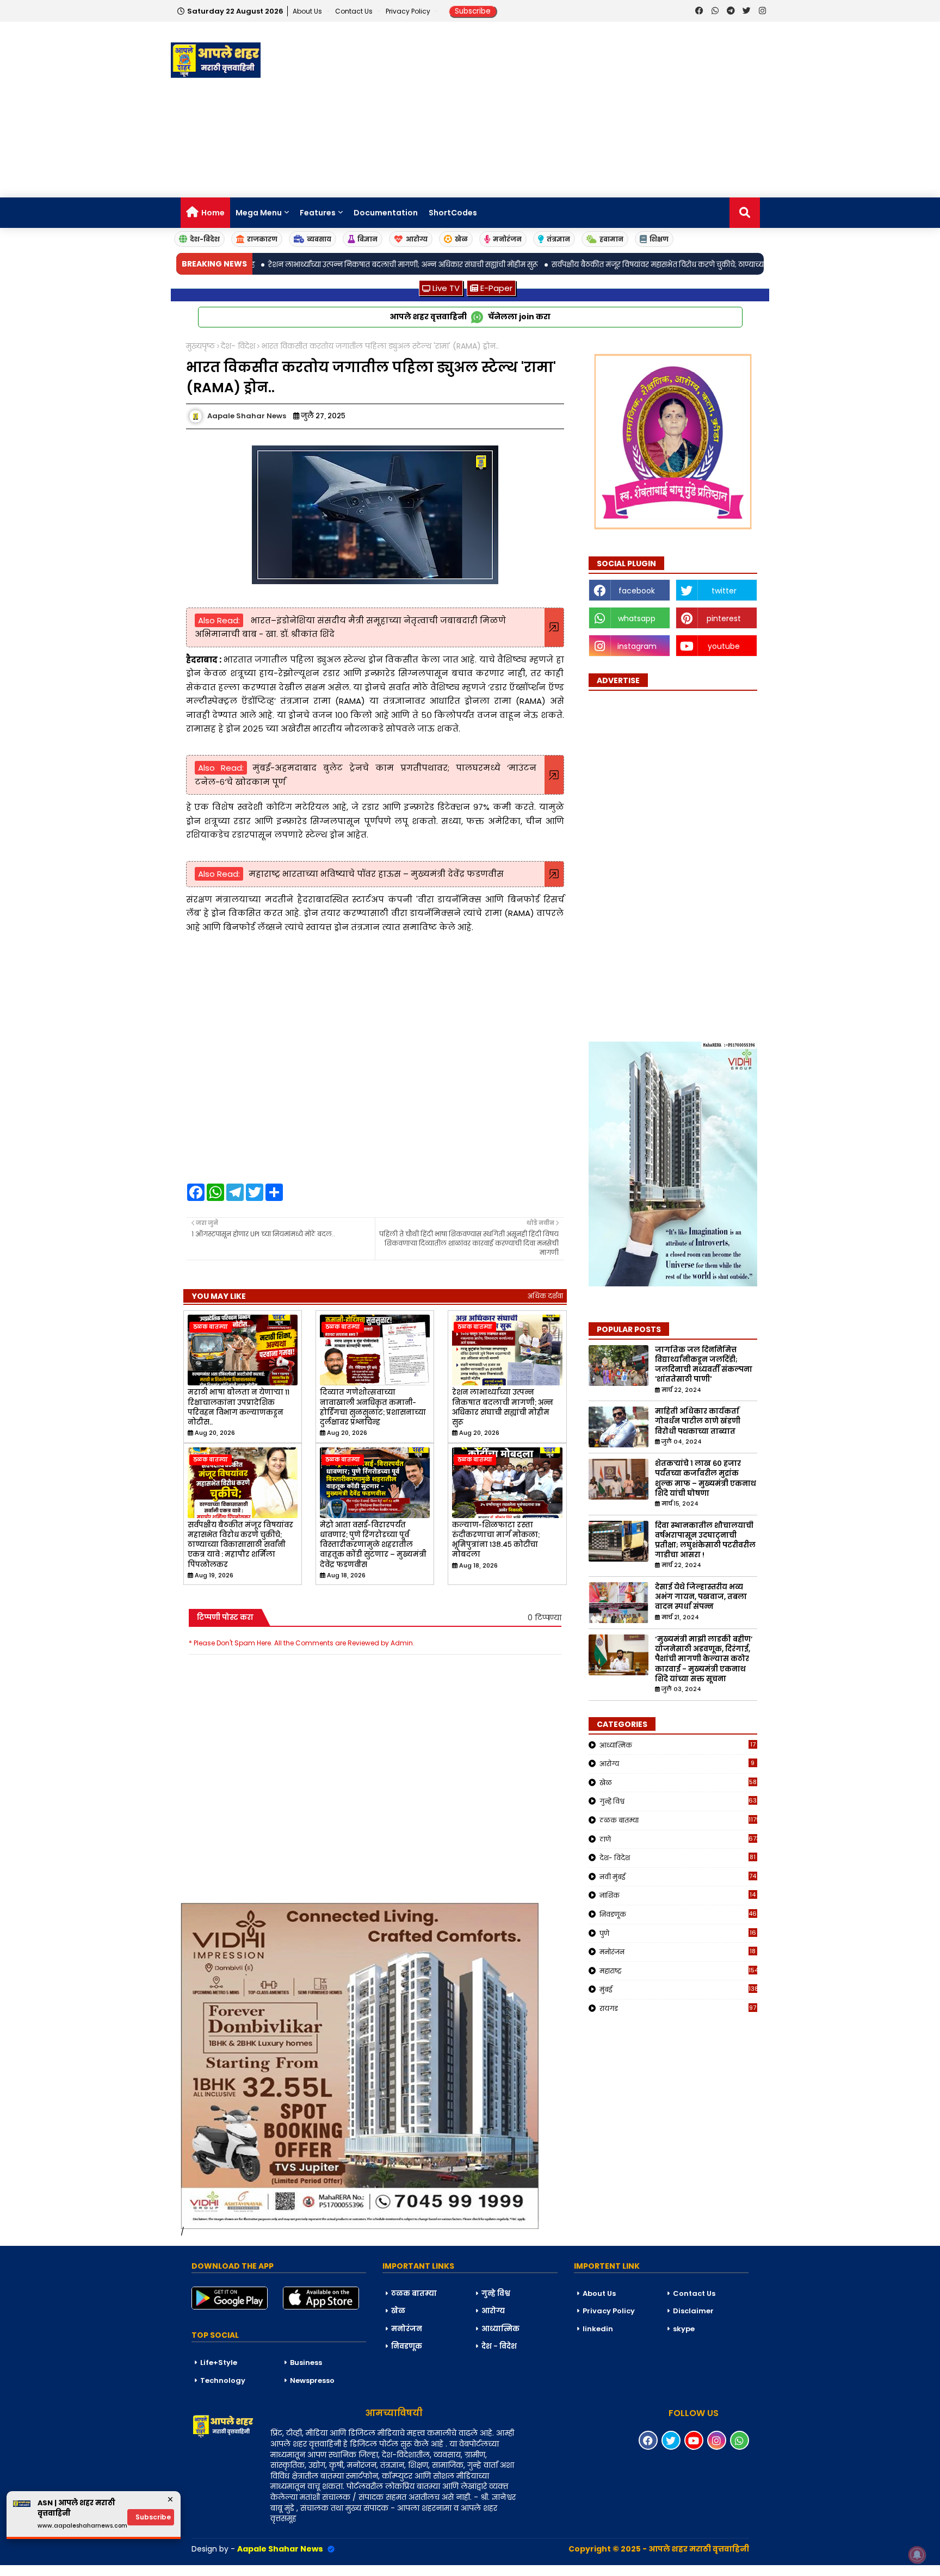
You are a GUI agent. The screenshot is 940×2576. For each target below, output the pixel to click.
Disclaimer (693, 2311)
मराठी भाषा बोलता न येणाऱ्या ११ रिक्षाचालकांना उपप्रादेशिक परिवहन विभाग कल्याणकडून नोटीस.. (239, 1407)
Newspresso (312, 2380)
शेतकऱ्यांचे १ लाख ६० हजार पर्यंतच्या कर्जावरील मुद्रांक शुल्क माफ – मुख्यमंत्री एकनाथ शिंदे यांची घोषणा (706, 1479)
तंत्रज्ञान (558, 239)
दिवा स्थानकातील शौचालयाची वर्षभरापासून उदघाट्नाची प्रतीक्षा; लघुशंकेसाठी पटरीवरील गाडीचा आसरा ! (705, 1541)
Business (306, 2363)
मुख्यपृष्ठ (200, 346)
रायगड (678, 2008)
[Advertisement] (571, 110)
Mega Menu (259, 213)
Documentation (386, 213)
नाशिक (678, 1895)
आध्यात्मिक (678, 1745)
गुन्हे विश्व (678, 1801)
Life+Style (219, 2363)
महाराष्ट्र (678, 1971)
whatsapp (637, 618)
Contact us (355, 11)
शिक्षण (659, 239)
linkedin (598, 2329)
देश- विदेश (238, 346)
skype (684, 2329)
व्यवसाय (319, 239)
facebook (637, 591)
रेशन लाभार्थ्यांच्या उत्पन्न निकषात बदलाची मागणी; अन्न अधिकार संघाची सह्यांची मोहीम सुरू (503, 1407)
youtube (724, 646)
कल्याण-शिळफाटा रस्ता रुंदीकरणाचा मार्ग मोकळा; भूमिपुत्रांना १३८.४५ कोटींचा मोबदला (496, 1540)
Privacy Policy (409, 11)
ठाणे (678, 1839)
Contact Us (694, 2293)
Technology (223, 2380)
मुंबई (678, 1989)
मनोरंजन (507, 239)
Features (318, 213)
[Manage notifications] (917, 2555)
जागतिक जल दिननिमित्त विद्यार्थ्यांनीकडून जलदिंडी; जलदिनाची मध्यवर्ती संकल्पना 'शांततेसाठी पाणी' (704, 1365)
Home (213, 213)
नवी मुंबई (678, 1877)
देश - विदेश (499, 2346)
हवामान (611, 239)
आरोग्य (417, 239)
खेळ (461, 239)
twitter (724, 591)
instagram (637, 646)
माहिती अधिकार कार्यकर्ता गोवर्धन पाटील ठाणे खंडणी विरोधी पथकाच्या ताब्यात (698, 1421)
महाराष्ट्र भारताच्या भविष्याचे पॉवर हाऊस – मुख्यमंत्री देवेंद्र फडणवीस (376, 874)
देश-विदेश (205, 239)
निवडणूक (678, 1914)
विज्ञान (367, 239)
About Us (308, 11)
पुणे (678, 1933)
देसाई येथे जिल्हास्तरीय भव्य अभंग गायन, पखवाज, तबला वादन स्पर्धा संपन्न (701, 1597)
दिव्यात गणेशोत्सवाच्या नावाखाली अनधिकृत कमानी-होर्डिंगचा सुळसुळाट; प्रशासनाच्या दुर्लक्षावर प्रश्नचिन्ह (373, 1407)
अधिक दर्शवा (545, 1296)
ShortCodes (453, 213)
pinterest (724, 618)
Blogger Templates (82, 2570)
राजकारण (262, 239)
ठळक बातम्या (678, 1820)
